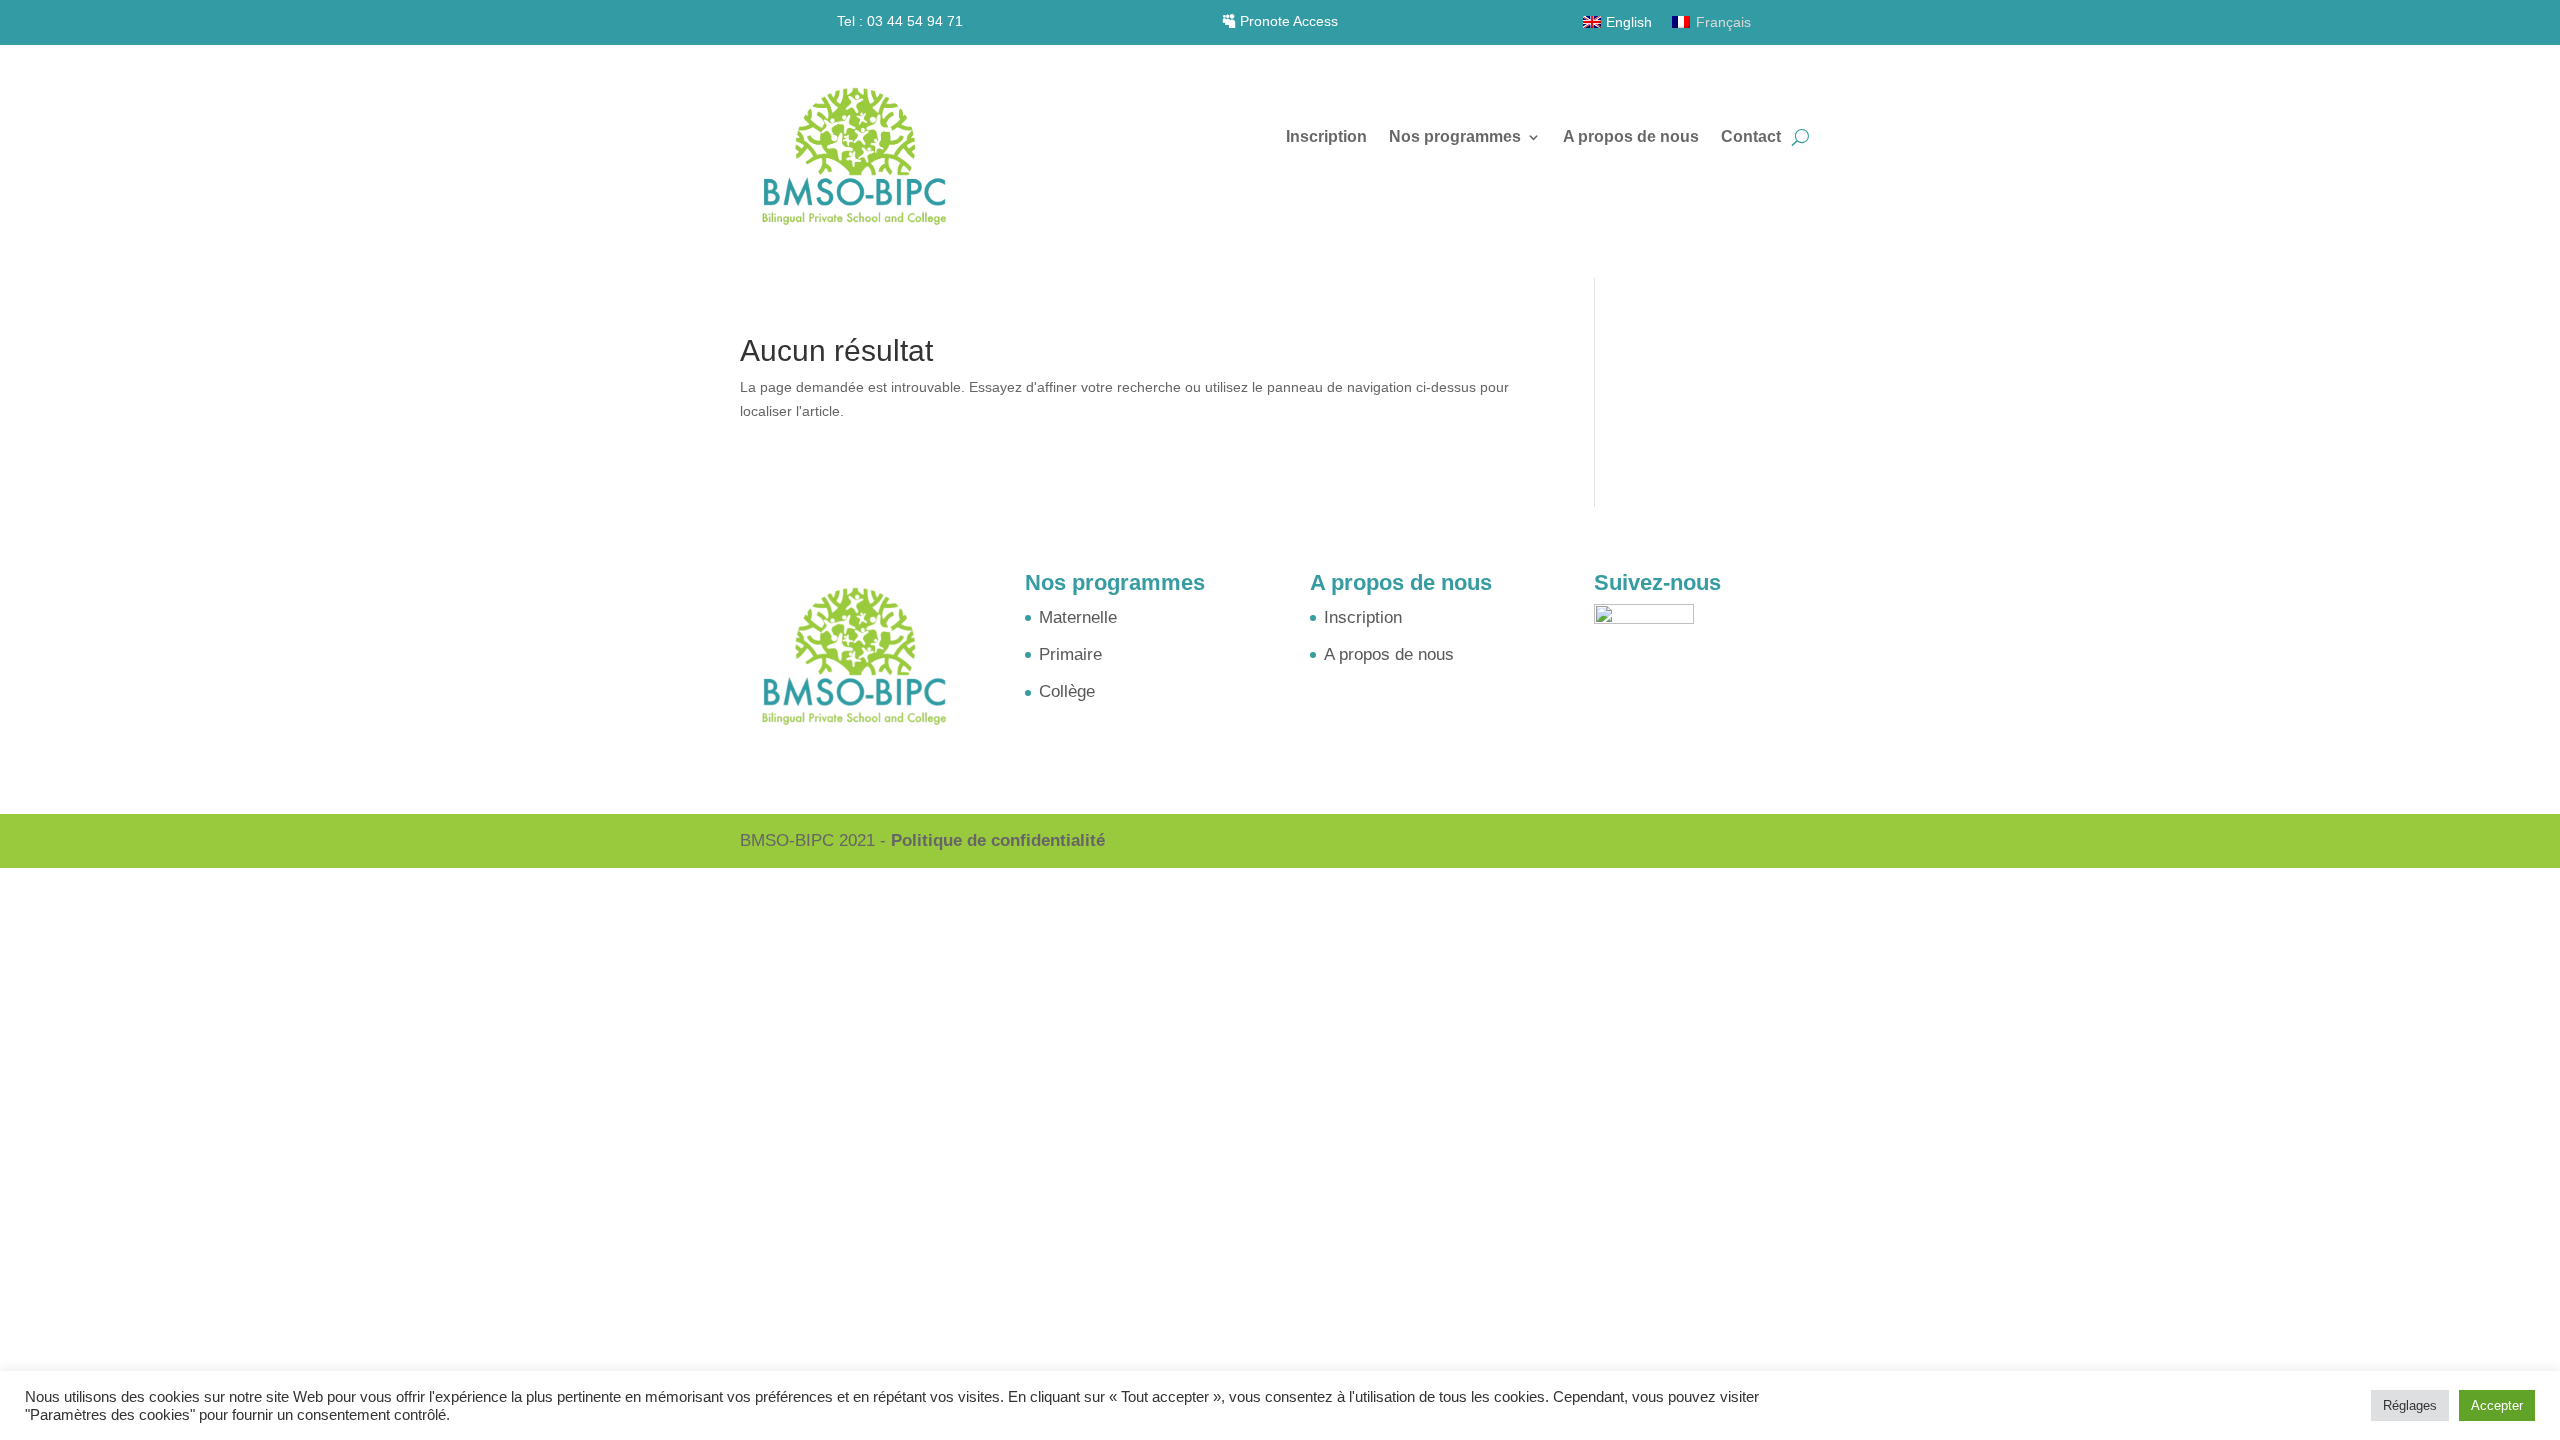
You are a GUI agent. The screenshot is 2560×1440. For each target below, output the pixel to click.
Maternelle (1078, 617)
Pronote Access (1289, 21)
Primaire (1070, 654)
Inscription (1326, 137)
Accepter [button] (2497, 1405)
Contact (1751, 137)
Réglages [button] (2410, 1405)
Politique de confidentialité (998, 840)
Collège (1067, 691)
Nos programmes (1455, 137)
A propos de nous (1631, 137)
